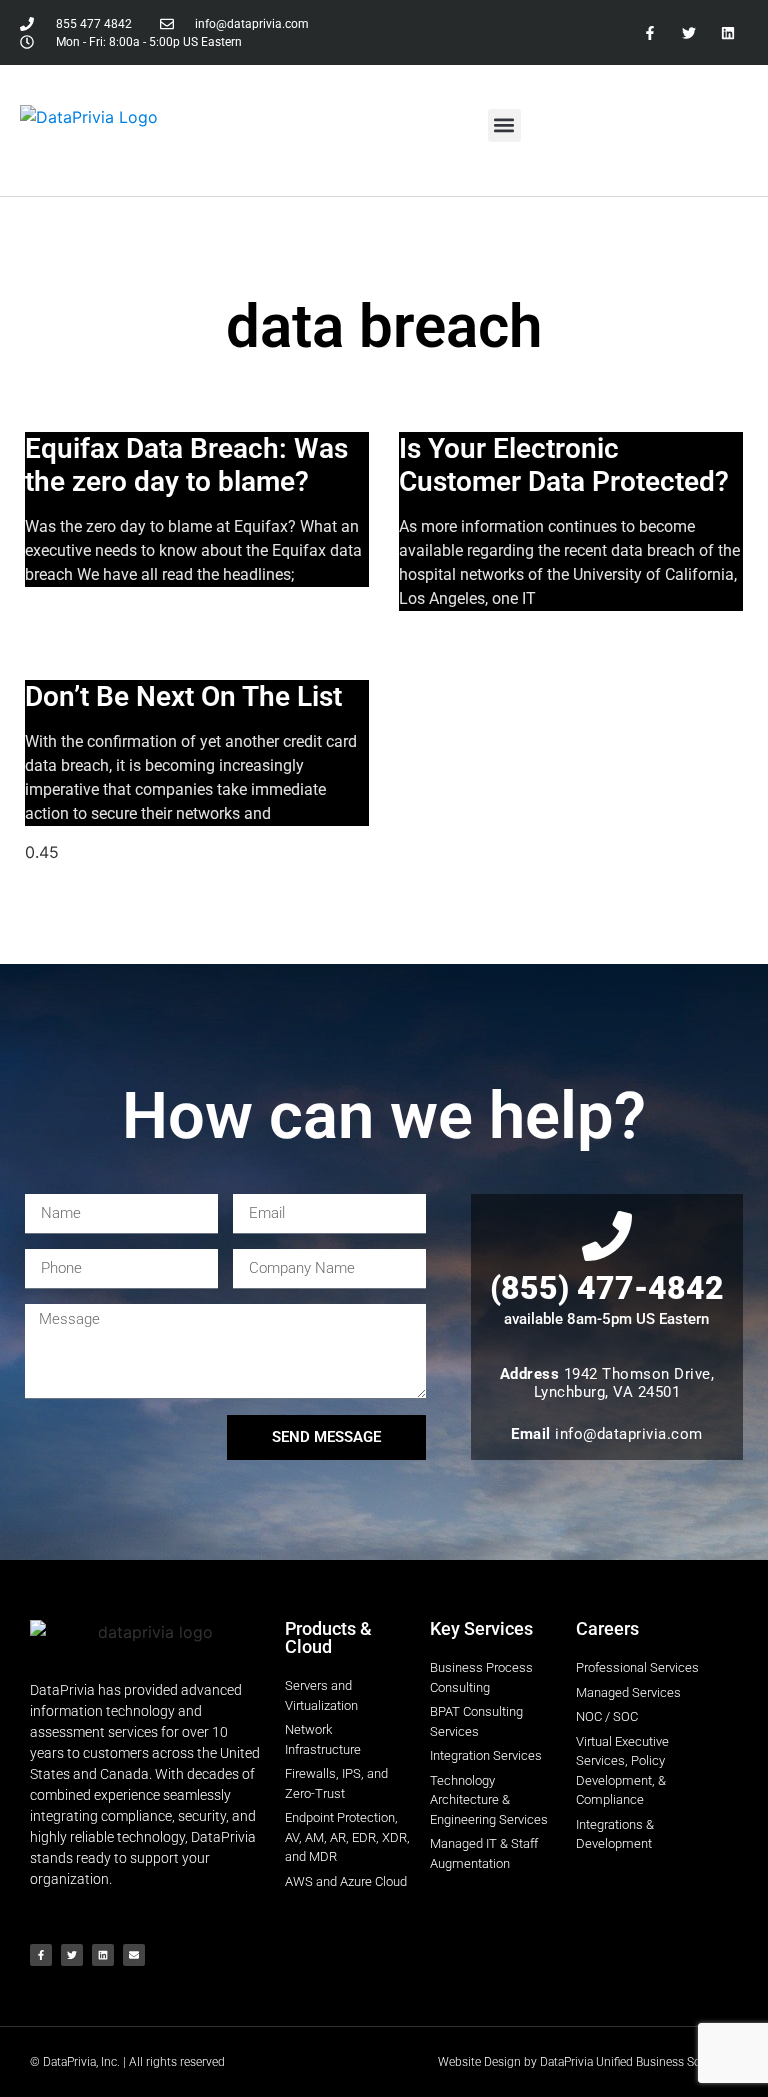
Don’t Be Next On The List (183, 696)
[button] (504, 125)
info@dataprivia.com (629, 1434)
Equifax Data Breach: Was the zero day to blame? (186, 465)
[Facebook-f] (649, 32)
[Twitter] (689, 32)
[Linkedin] (728, 32)
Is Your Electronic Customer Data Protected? (564, 465)
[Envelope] (134, 1955)
